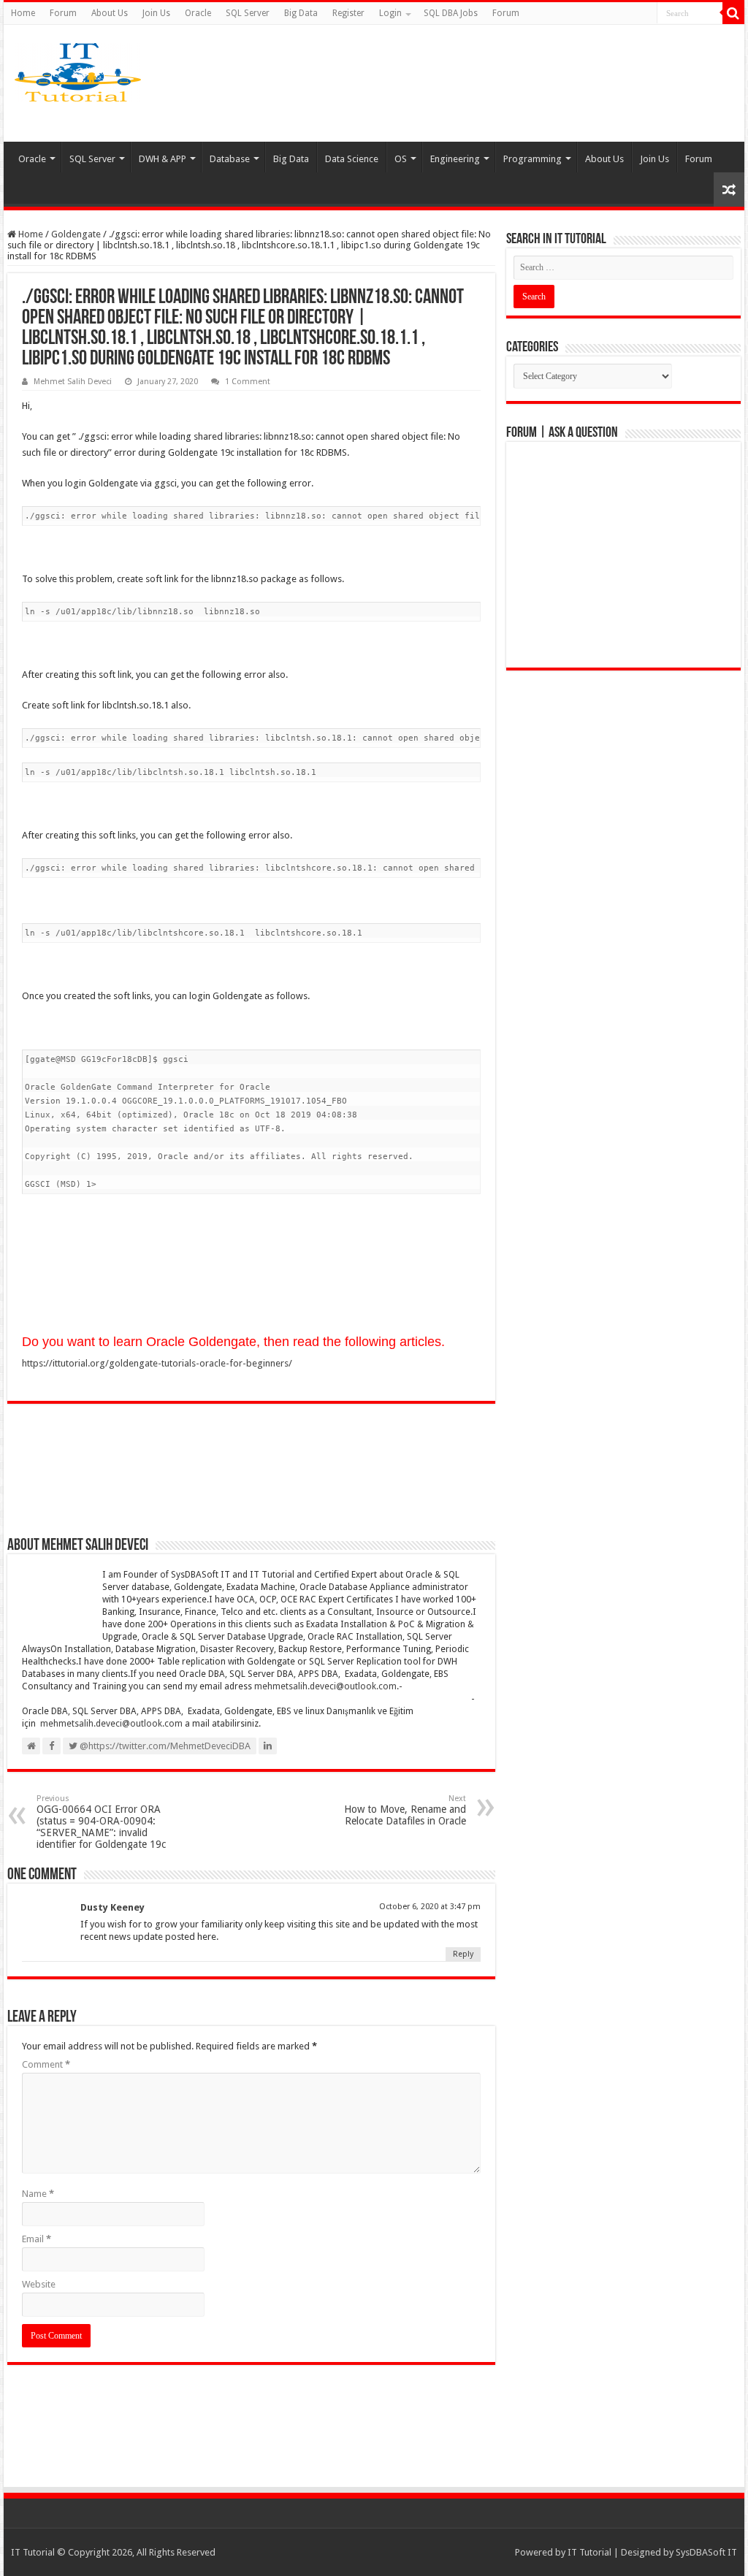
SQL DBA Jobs (451, 13)
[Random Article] (729, 190)
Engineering (455, 159)
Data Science (352, 159)
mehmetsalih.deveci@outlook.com (325, 1686)
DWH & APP (163, 159)
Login (390, 13)
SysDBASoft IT (706, 2552)
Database (230, 159)
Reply (463, 1954)
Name (38, 2194)
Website (39, 2284)
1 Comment (248, 382)
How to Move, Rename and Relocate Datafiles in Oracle (405, 1810)
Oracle (198, 13)
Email (37, 2239)
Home (23, 13)
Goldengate (76, 234)
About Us (110, 13)
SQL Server (248, 13)
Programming (533, 159)
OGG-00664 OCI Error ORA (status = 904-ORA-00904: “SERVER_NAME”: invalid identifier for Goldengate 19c (101, 1822)
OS (401, 159)
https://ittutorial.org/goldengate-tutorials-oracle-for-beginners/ (157, 1363)
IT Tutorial (589, 2552)
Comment (46, 2064)
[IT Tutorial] (78, 69)
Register (348, 13)
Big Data (301, 13)
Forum (63, 13)
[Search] (733, 13)
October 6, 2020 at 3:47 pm (430, 1907)
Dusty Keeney (112, 1907)
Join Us (156, 13)
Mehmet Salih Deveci (73, 382)
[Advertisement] (478, 83)
